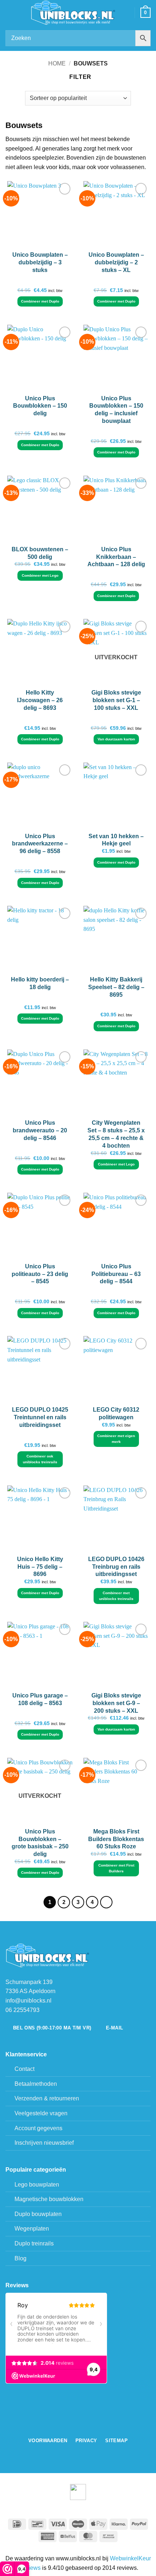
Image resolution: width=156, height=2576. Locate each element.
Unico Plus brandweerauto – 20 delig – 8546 (40, 1130)
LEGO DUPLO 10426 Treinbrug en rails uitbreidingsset (116, 1567)
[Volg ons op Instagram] (82, 2427)
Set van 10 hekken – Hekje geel (116, 840)
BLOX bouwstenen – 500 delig (40, 553)
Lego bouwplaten (37, 2185)
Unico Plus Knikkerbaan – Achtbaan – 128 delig (116, 557)
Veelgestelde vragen (41, 2113)
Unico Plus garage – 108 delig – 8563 (40, 1699)
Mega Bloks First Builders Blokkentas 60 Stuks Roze (116, 1839)
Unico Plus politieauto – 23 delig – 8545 (40, 1274)
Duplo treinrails (34, 2243)
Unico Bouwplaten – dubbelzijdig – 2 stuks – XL (116, 262)
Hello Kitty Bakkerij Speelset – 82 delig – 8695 (116, 987)
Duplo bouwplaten (38, 2214)
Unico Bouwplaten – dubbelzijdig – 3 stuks (40, 262)
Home (57, 63)
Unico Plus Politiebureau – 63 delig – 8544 (116, 1274)
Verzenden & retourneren (47, 2098)
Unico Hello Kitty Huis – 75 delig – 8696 (40, 1567)
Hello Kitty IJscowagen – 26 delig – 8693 (40, 700)
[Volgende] (106, 1902)
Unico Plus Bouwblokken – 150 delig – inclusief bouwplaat (116, 410)
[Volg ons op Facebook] (74, 2427)
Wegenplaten (32, 2229)
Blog (20, 2258)
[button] (10, 13)
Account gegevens (38, 2128)
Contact (24, 2069)
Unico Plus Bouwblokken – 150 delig (40, 406)
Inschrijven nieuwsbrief (44, 2143)
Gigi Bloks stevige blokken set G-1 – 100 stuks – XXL (116, 700)
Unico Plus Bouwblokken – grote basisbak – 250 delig (40, 1843)
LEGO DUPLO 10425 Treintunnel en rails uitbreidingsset (40, 1417)
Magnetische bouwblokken (49, 2199)
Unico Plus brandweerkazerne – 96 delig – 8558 (40, 844)
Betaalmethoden (36, 2084)
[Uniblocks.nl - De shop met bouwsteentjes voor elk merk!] (74, 13)
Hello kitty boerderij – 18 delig (40, 983)
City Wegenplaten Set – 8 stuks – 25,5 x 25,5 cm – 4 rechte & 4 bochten (116, 1134)
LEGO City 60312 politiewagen (116, 1413)
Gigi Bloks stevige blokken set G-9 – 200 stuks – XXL (116, 1703)
